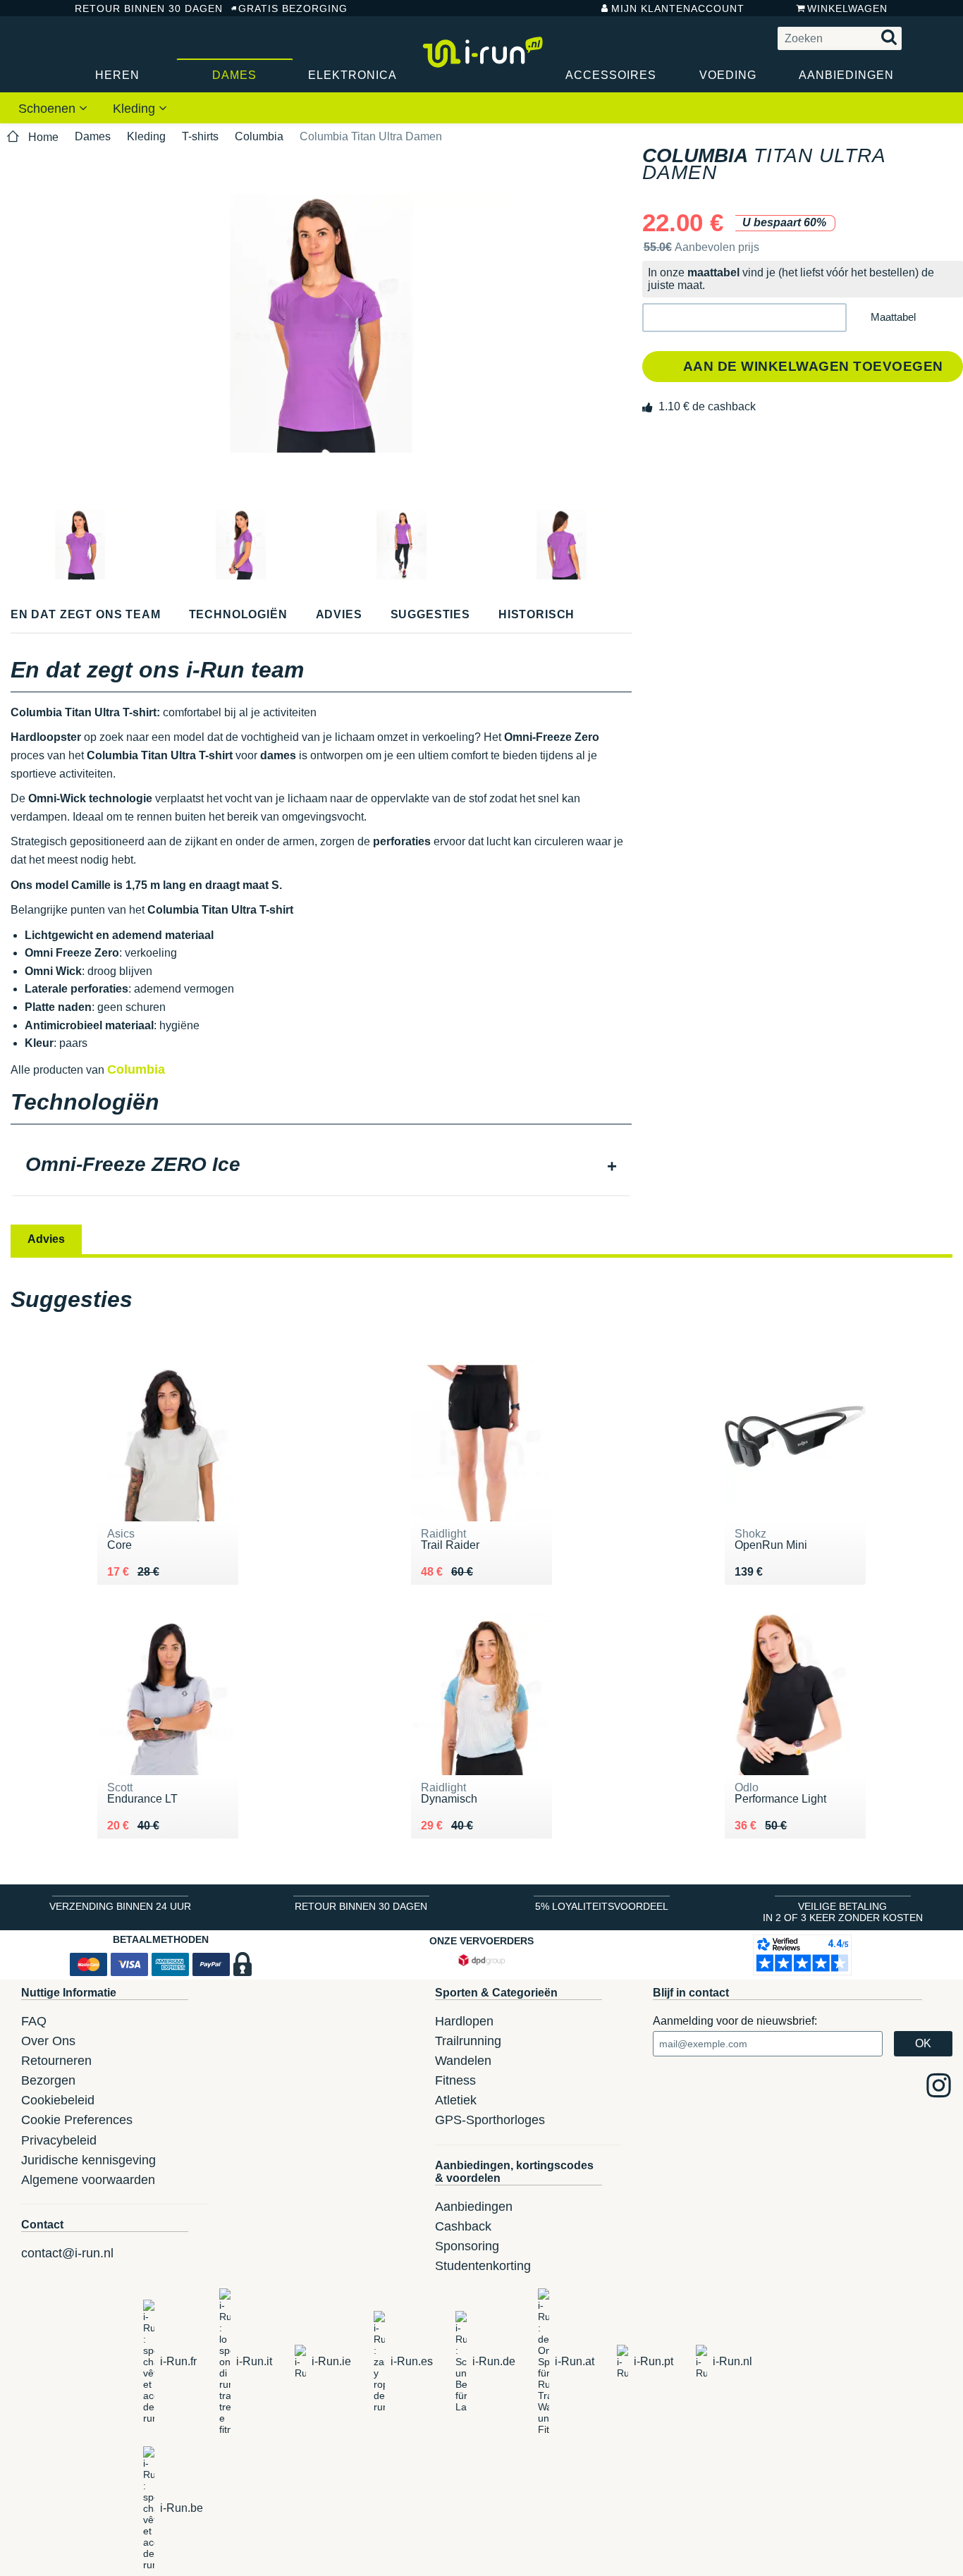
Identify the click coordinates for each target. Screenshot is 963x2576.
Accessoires (611, 75)
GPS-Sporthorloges (490, 2120)
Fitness (455, 2080)
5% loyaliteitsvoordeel (602, 1906)
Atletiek (456, 2100)
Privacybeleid (59, 2140)
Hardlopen (464, 2021)
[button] (744, 318)
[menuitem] (53, 108)
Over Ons (48, 2041)
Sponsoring (467, 2246)
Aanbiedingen (846, 75)
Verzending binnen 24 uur (120, 1906)
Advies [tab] (46, 1239)
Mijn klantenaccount (678, 8)
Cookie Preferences (77, 2120)
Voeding (728, 75)
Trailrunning (468, 2041)
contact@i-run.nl (67, 2253)
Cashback (463, 2226)
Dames (234, 75)
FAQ (34, 2021)
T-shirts (200, 136)
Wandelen (463, 2061)
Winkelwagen (847, 8)
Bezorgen (48, 2080)
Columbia (259, 136)
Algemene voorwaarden (88, 2180)
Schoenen (49, 109)
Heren (117, 75)
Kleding (136, 109)
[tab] (321, 1166)
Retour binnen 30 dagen (142, 8)
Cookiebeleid (58, 2100)
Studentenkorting (483, 2266)
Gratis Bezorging (293, 8)
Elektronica (352, 75)
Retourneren (56, 2061)
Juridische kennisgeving (88, 2160)
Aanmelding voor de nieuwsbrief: (735, 2021)
